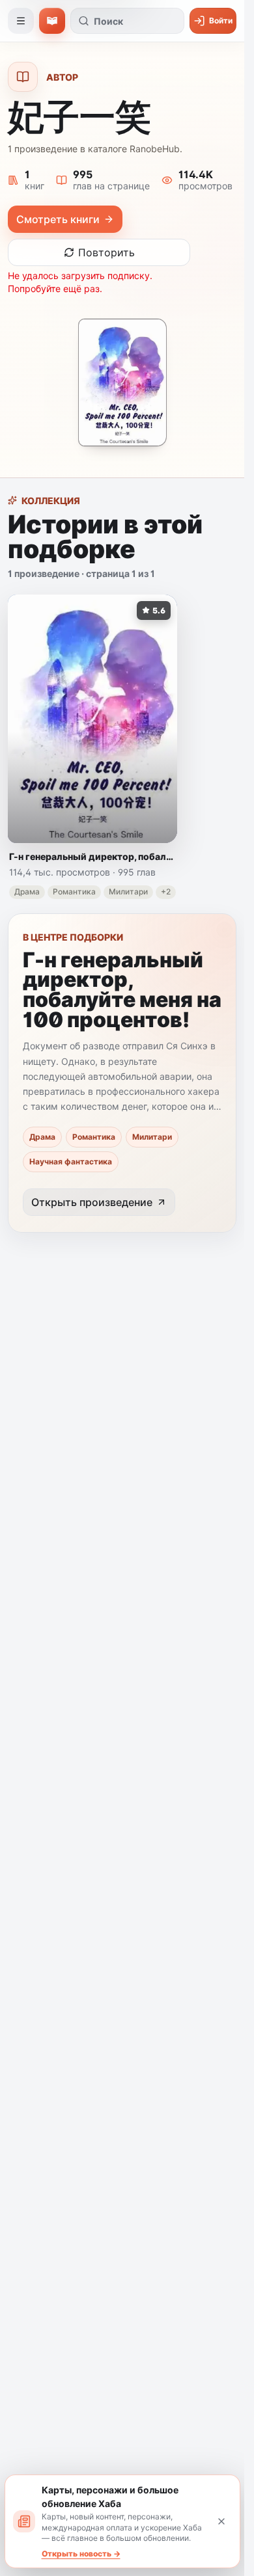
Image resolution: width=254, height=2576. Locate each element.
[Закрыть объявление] (221, 2521)
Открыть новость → (81, 2554)
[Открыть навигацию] (21, 21)
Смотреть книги (58, 219)
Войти (221, 20)
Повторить (106, 252)
